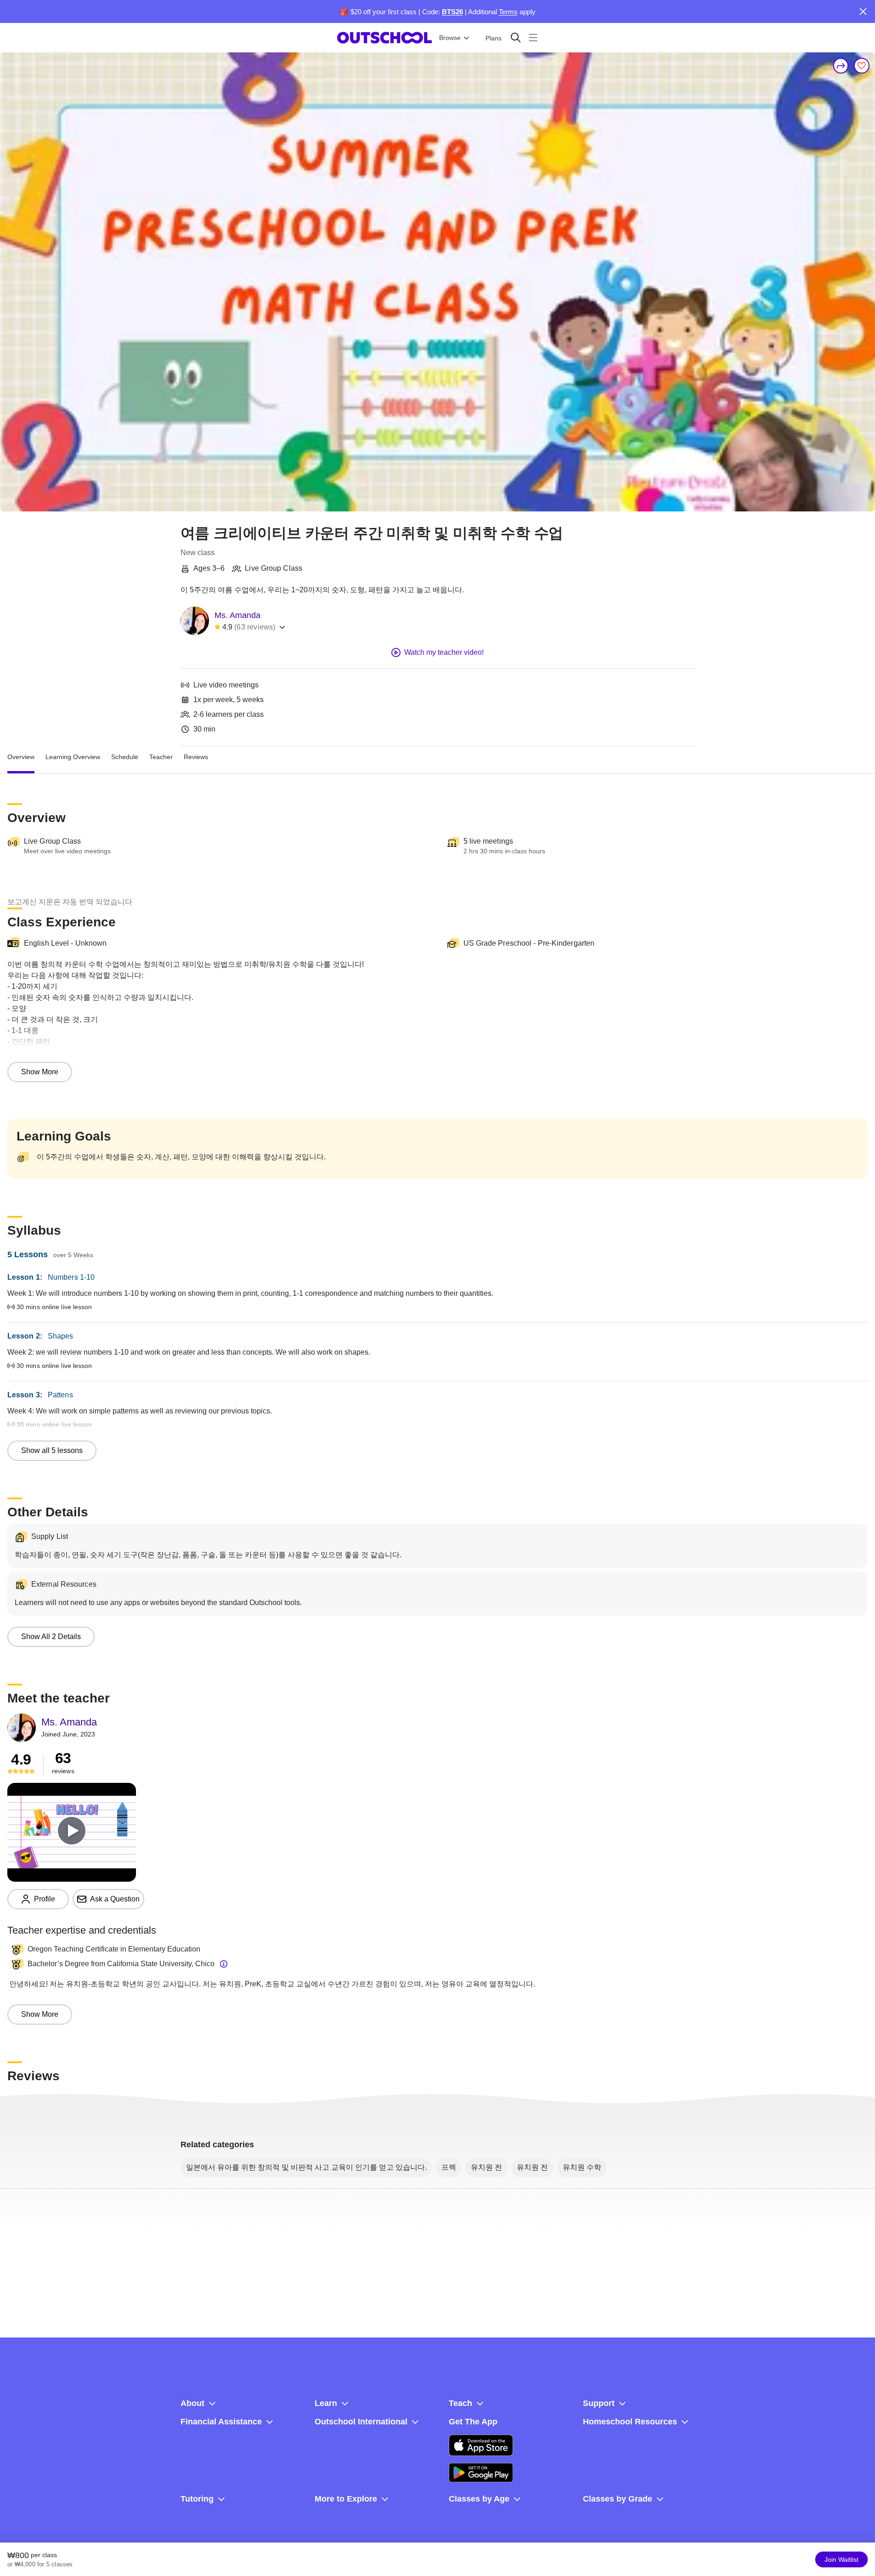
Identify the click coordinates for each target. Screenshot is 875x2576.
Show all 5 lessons (52, 1450)
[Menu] (533, 37)
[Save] (862, 66)
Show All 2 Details (51, 1637)
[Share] (841, 66)
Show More (40, 1072)
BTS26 (452, 12)
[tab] (21, 757)
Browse (450, 38)
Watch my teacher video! (444, 652)
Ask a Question (115, 1899)
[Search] (516, 37)
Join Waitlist (841, 2559)
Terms (508, 12)
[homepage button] (384, 38)
